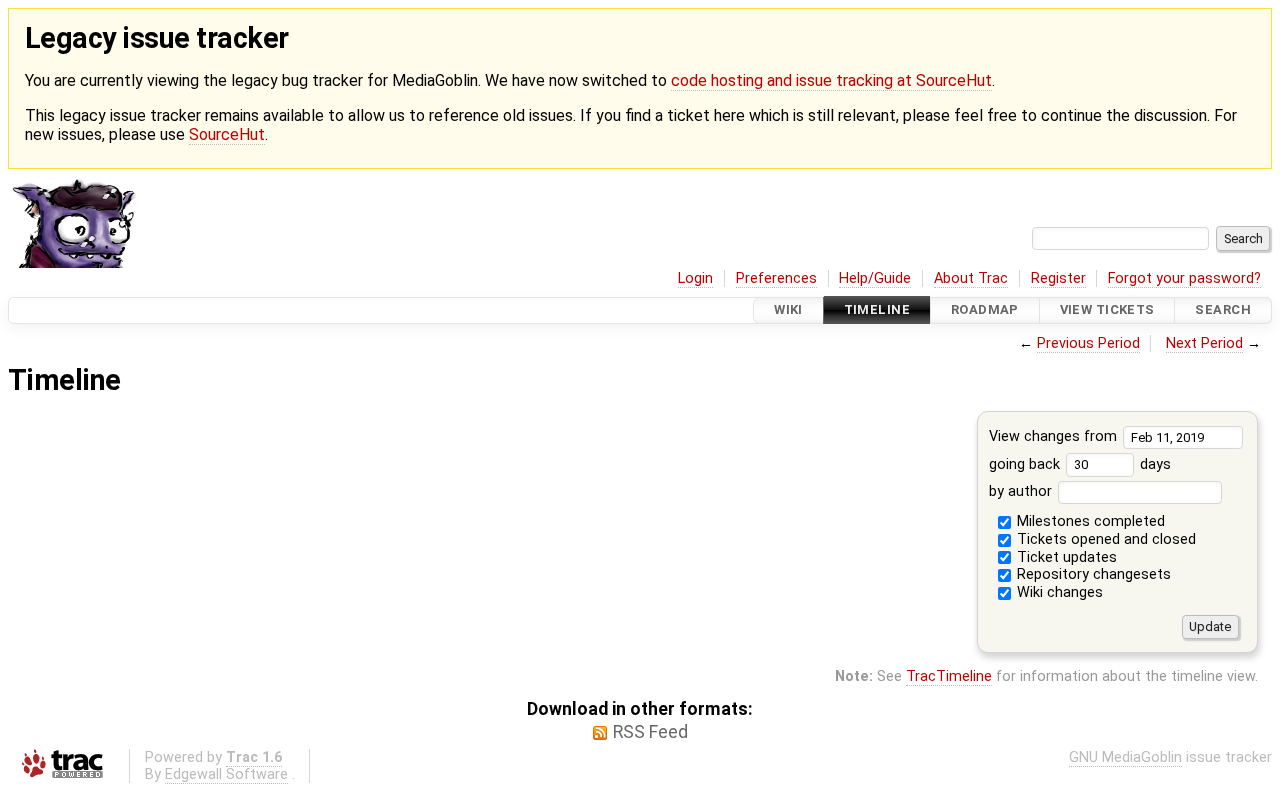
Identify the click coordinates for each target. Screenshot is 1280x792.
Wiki (788, 310)
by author (1022, 491)
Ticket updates (1065, 557)
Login (695, 278)
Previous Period (1088, 343)
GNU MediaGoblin (1125, 757)
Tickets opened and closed (1104, 539)
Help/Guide (875, 278)
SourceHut (227, 134)
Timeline (877, 310)
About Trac (971, 278)
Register (1058, 278)
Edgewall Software (226, 774)
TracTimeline (949, 676)
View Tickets (1107, 310)
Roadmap (985, 310)
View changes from (1055, 436)
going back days (1080, 464)
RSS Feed (650, 732)
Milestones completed (1089, 521)
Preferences (776, 278)
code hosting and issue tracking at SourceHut (831, 80)
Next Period (1204, 343)
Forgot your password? (1184, 278)
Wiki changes (1058, 592)
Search (1223, 310)
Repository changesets (1092, 574)
